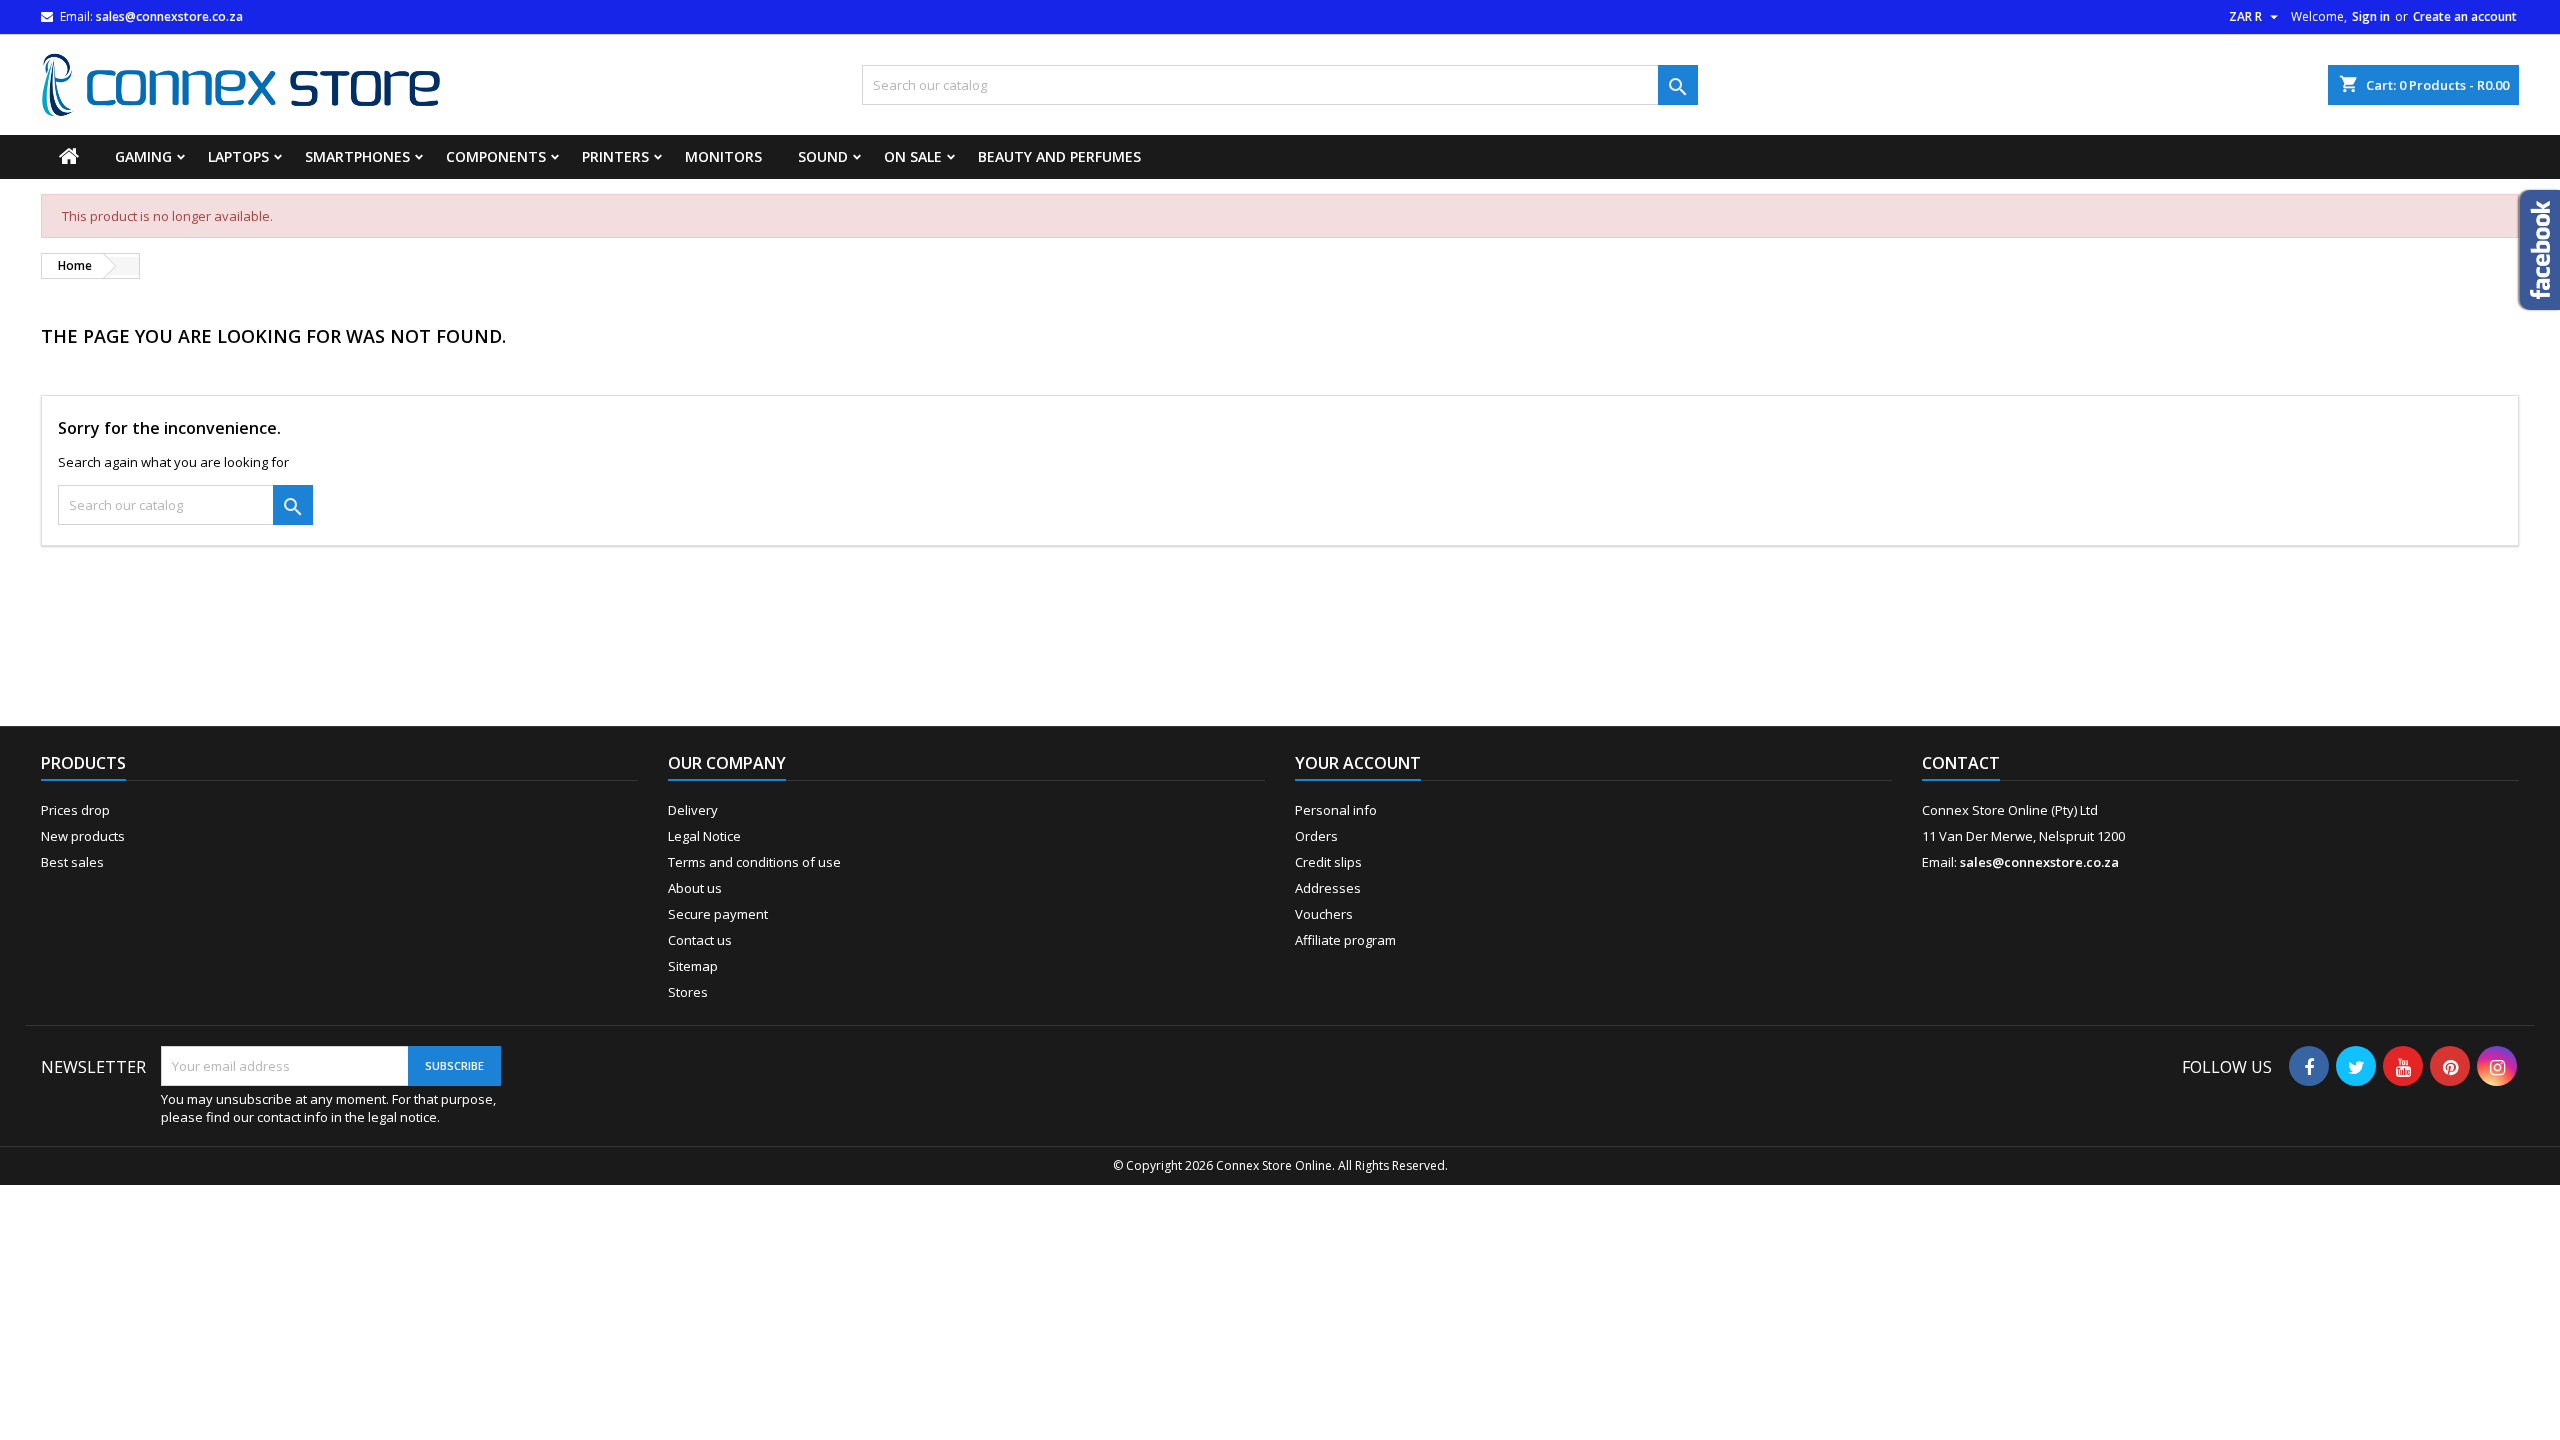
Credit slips (1328, 862)
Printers (615, 156)
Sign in (2371, 16)
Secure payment (718, 914)
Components (496, 156)
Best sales (72, 862)
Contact (1961, 763)
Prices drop (75, 810)
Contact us (700, 940)
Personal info (1336, 810)
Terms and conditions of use (754, 862)
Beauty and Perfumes (1059, 156)
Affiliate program (1345, 940)
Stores (688, 992)
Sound (823, 156)
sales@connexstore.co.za (169, 16)
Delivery (693, 810)
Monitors (723, 156)
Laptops (238, 156)
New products (83, 836)
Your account (1358, 763)
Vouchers (1324, 914)
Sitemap (693, 966)
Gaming (143, 156)
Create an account (2465, 16)
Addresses (1328, 888)
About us (695, 888)
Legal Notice (704, 836)
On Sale (913, 156)
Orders (1316, 836)
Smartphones (357, 156)
